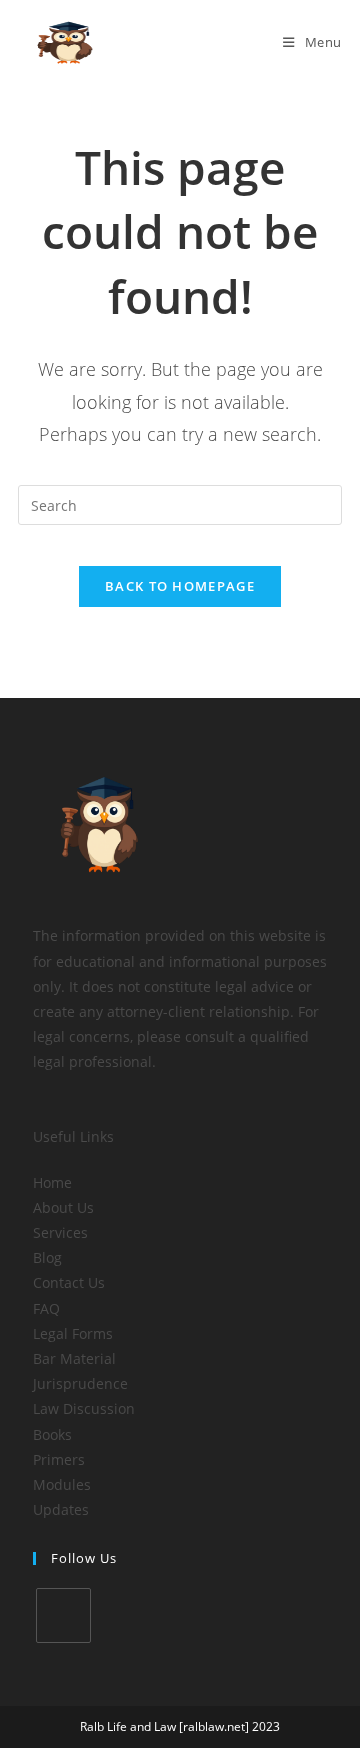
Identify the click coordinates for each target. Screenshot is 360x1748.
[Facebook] (63, 1615)
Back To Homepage (180, 586)
